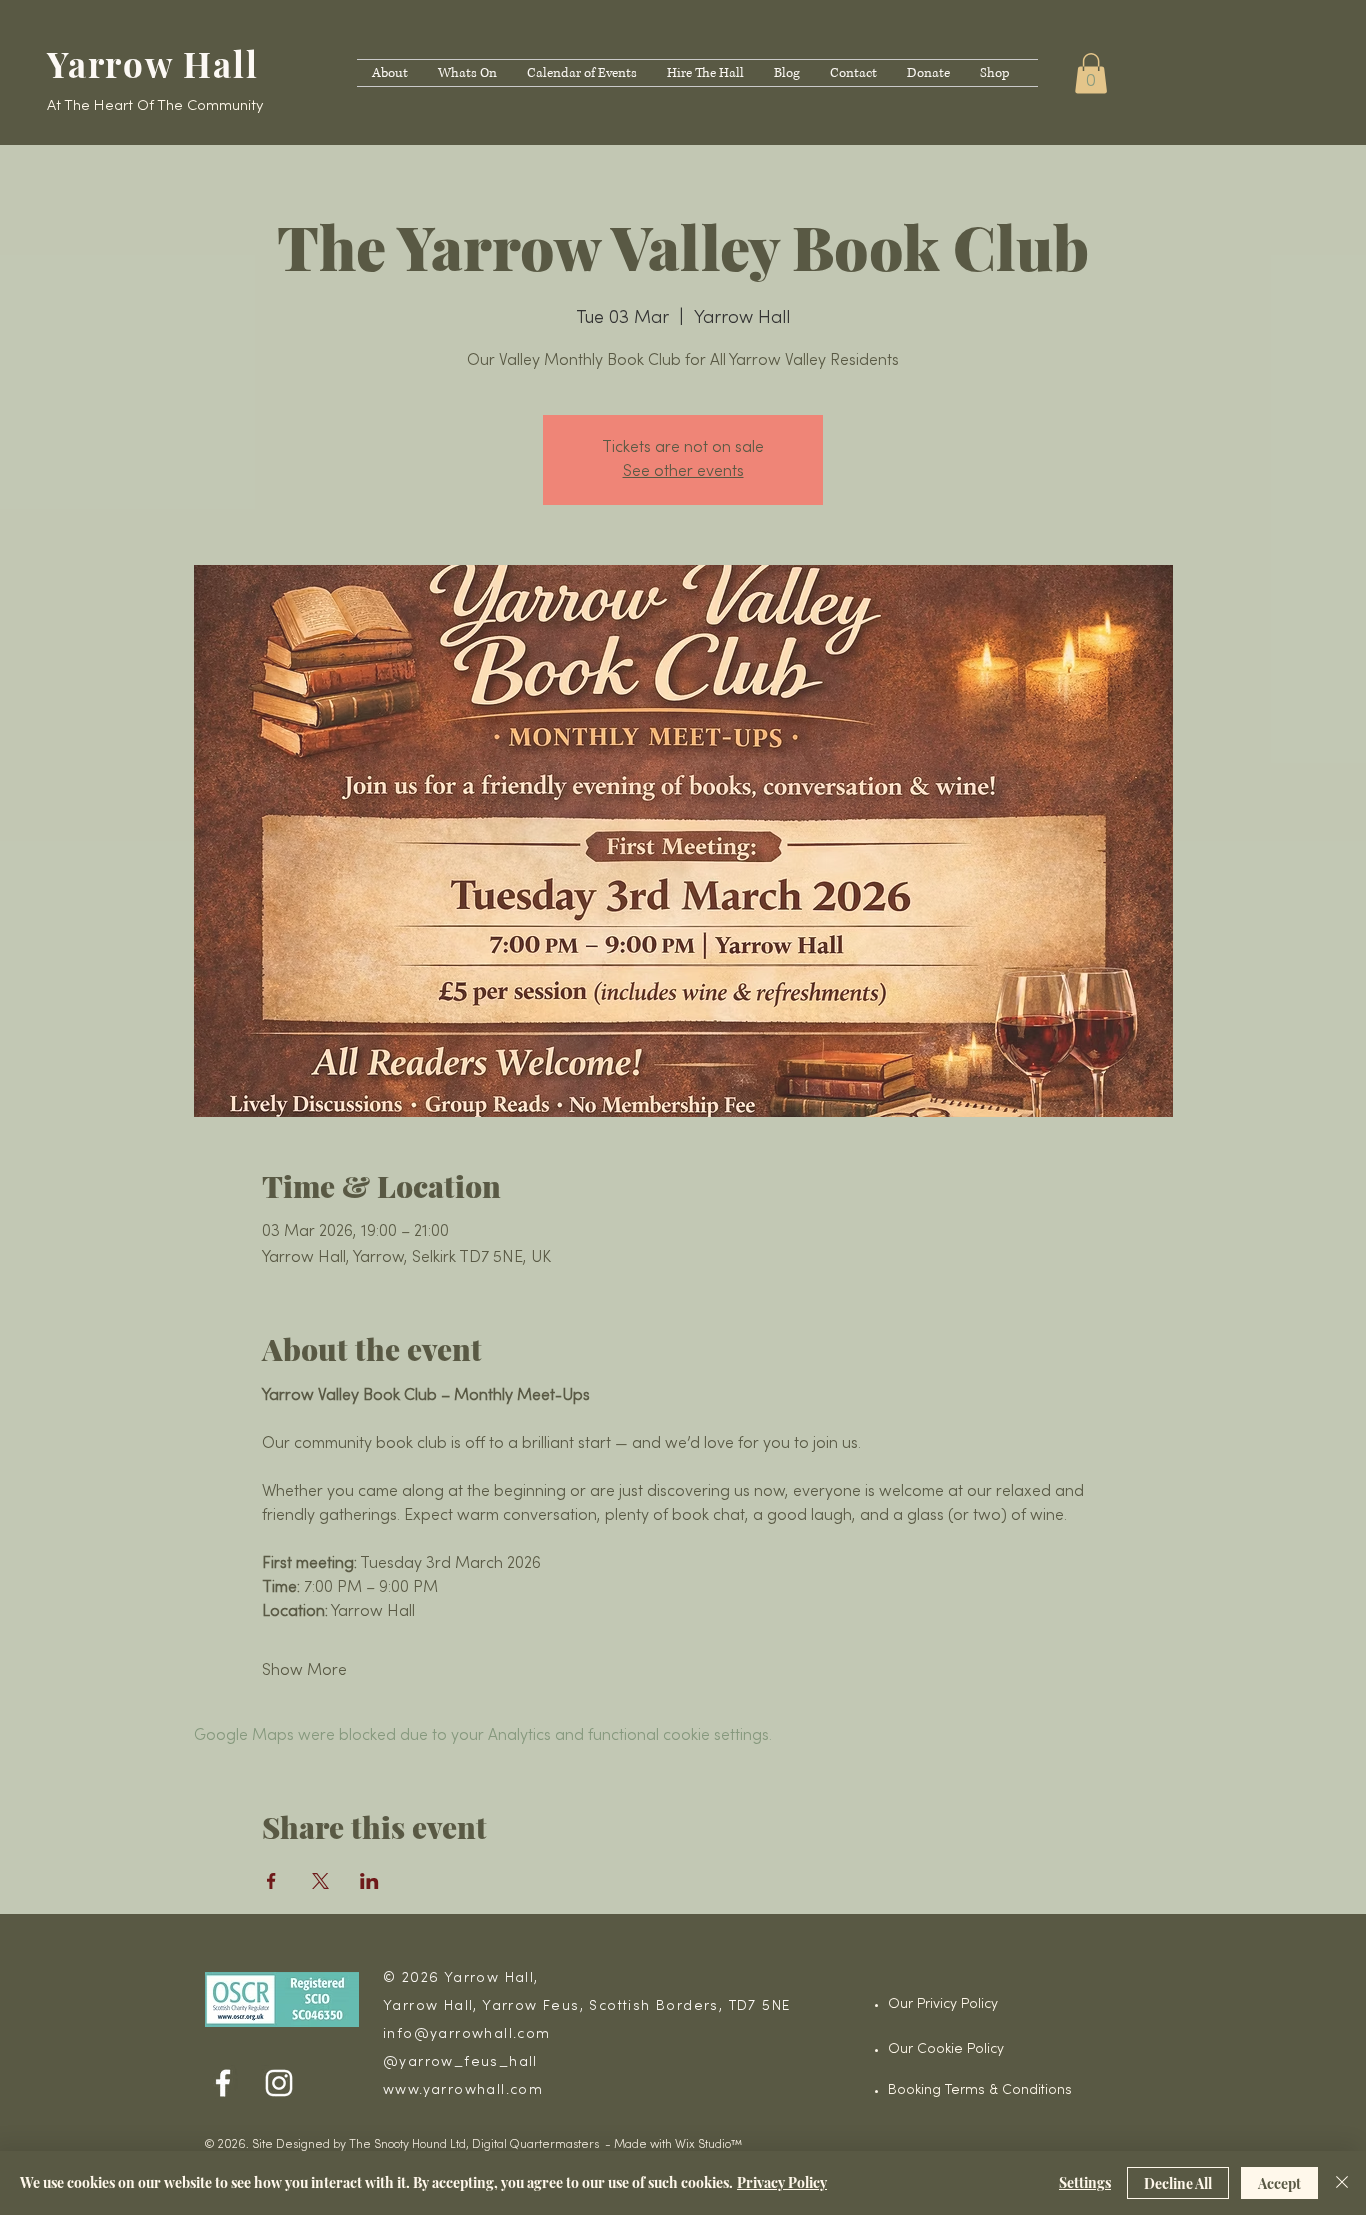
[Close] (1342, 2183)
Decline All (1178, 2183)
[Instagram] (279, 2083)
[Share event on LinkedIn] (369, 1881)
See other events (683, 472)
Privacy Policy (782, 2182)
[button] (1091, 73)
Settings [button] (1085, 2182)
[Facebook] (223, 2083)
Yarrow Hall (162, 63)
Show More (304, 1671)
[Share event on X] (320, 1881)
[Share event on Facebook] (271, 1881)
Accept (1279, 2183)
